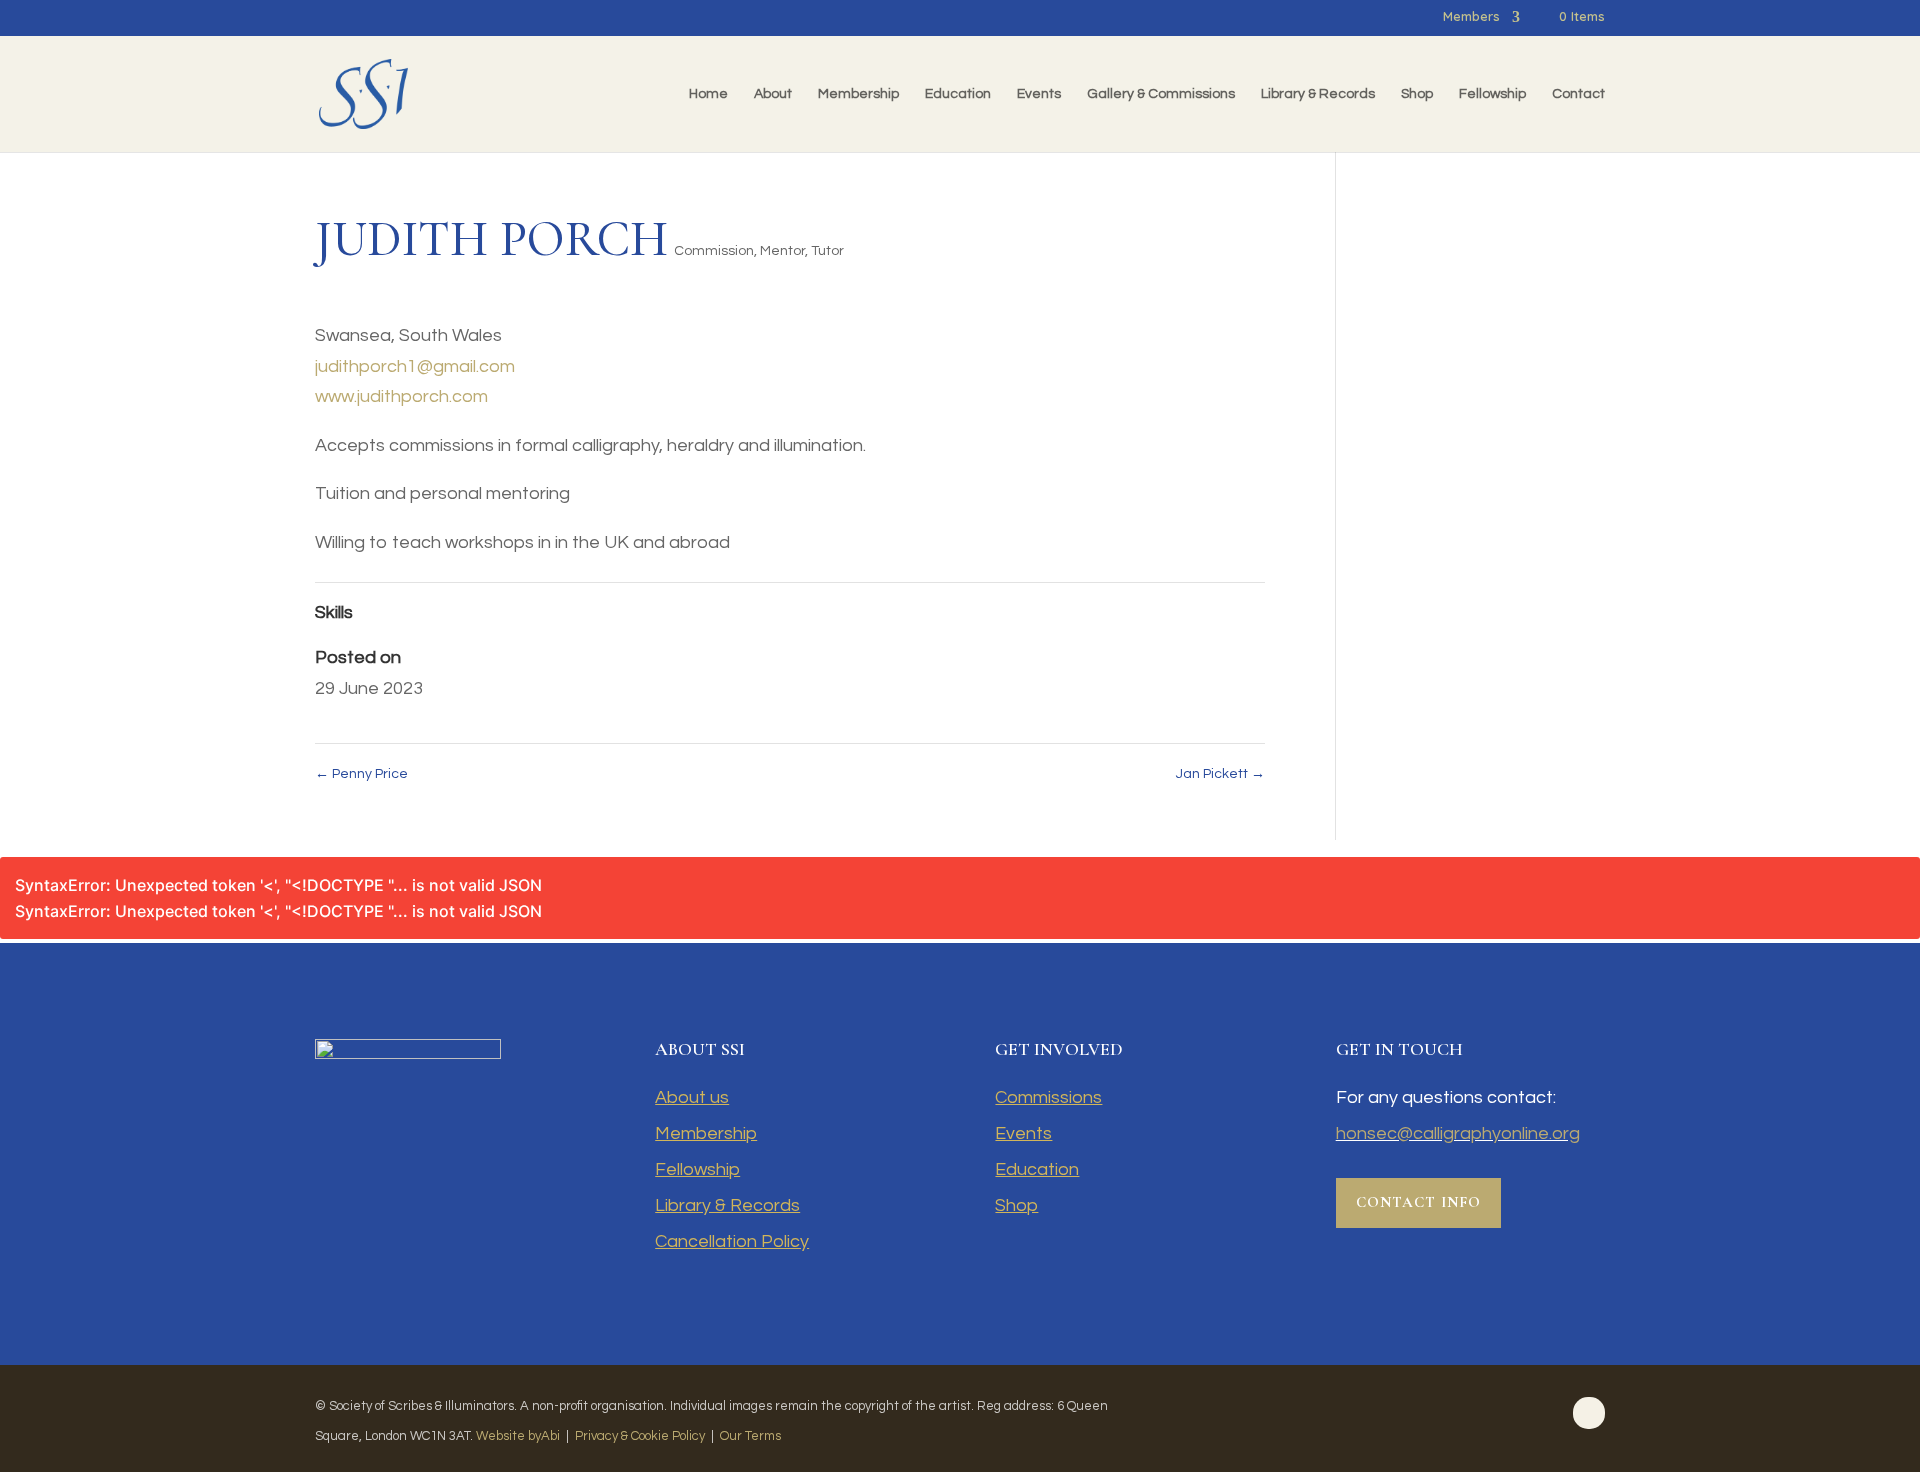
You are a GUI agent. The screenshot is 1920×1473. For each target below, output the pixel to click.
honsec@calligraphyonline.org (1458, 1133)
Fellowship (1492, 94)
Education (958, 94)
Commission (714, 251)
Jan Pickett (1220, 774)
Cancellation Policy (732, 1241)
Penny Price (361, 774)
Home (708, 94)
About (773, 94)
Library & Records (1318, 94)
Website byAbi (518, 1436)
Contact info (1418, 1202)
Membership (858, 94)
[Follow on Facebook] (1589, 1413)
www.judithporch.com (401, 396)
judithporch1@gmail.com (415, 366)
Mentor (782, 251)
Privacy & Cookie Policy (640, 1436)
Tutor (827, 251)
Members (1471, 17)
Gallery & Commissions (1161, 94)
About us (692, 1097)
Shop (1417, 94)
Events (1039, 94)
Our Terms (750, 1436)
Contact (1578, 94)
